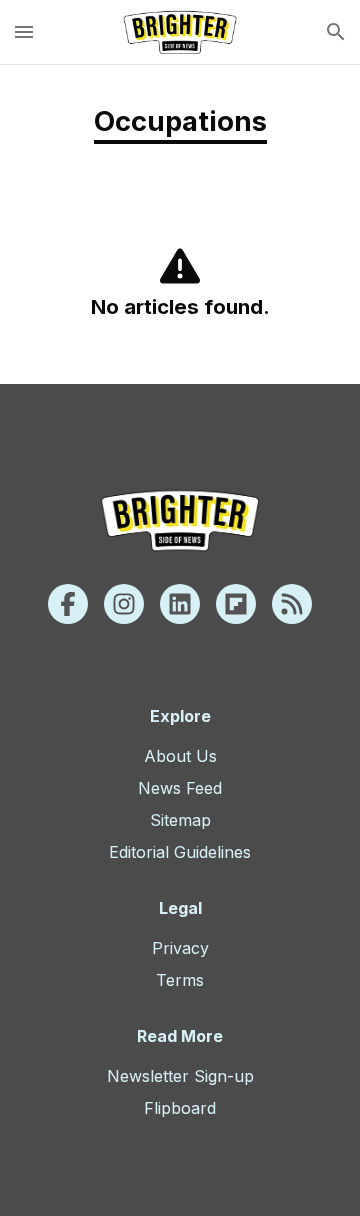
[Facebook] (68, 604)
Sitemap (180, 820)
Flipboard (180, 1108)
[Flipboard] (236, 604)
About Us (180, 756)
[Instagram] (124, 604)
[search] (336, 32)
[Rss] (292, 604)
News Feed (180, 788)
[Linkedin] (180, 604)
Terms (180, 980)
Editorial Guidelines (180, 852)
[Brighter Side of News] (180, 32)
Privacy (180, 948)
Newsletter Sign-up (180, 1076)
